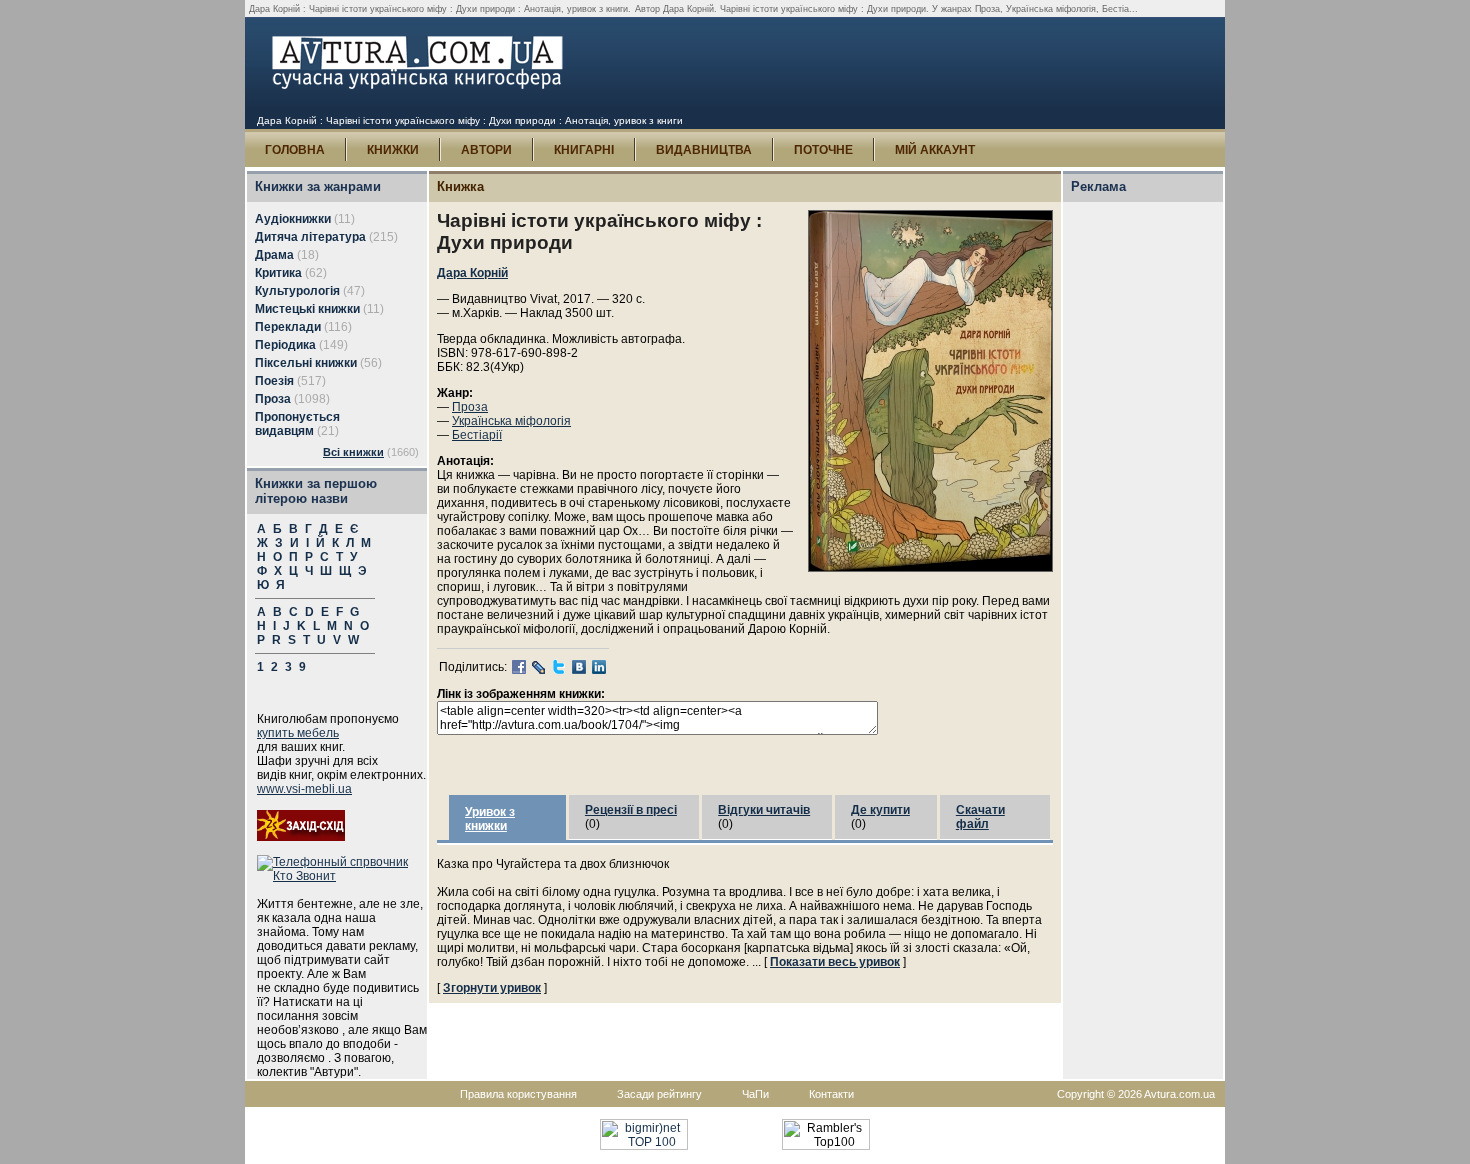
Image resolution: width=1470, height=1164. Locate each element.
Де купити (880, 810)
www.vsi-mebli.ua (304, 789)
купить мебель (298, 733)
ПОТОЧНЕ (823, 150)
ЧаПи (755, 1094)
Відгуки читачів (764, 810)
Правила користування (518, 1094)
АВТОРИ (486, 150)
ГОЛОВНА (295, 150)
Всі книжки (353, 452)
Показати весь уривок (835, 962)
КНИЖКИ (393, 150)
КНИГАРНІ (584, 150)
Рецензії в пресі (631, 810)
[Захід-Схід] (301, 837)
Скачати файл (980, 817)
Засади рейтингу (659, 1094)
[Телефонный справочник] (342, 876)
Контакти (831, 1094)
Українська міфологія (511, 421)
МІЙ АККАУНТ (935, 150)
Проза (470, 407)
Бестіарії (477, 435)
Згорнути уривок (492, 988)
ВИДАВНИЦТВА (704, 150)
